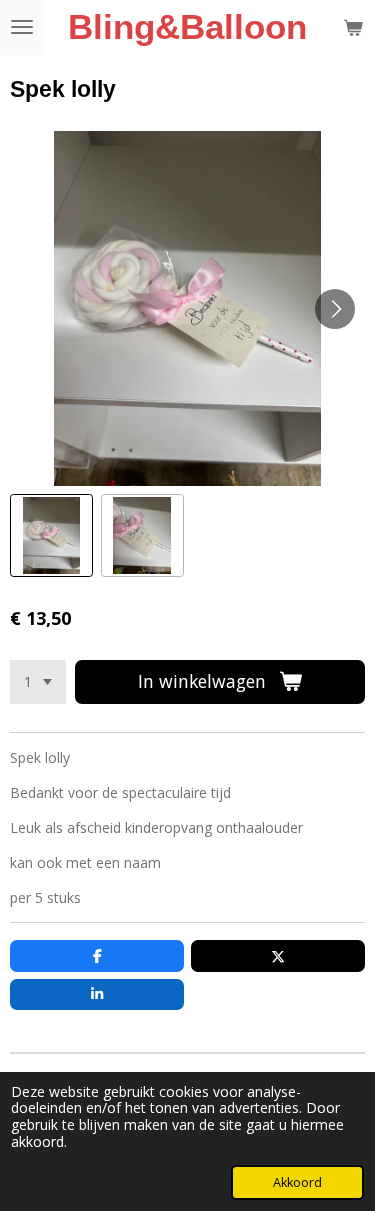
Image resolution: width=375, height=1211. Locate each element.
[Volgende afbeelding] (335, 309)
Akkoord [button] (297, 1182)
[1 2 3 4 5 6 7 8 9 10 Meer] (38, 682)
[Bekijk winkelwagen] (353, 27)
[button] (51, 535)
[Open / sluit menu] (22, 27)
